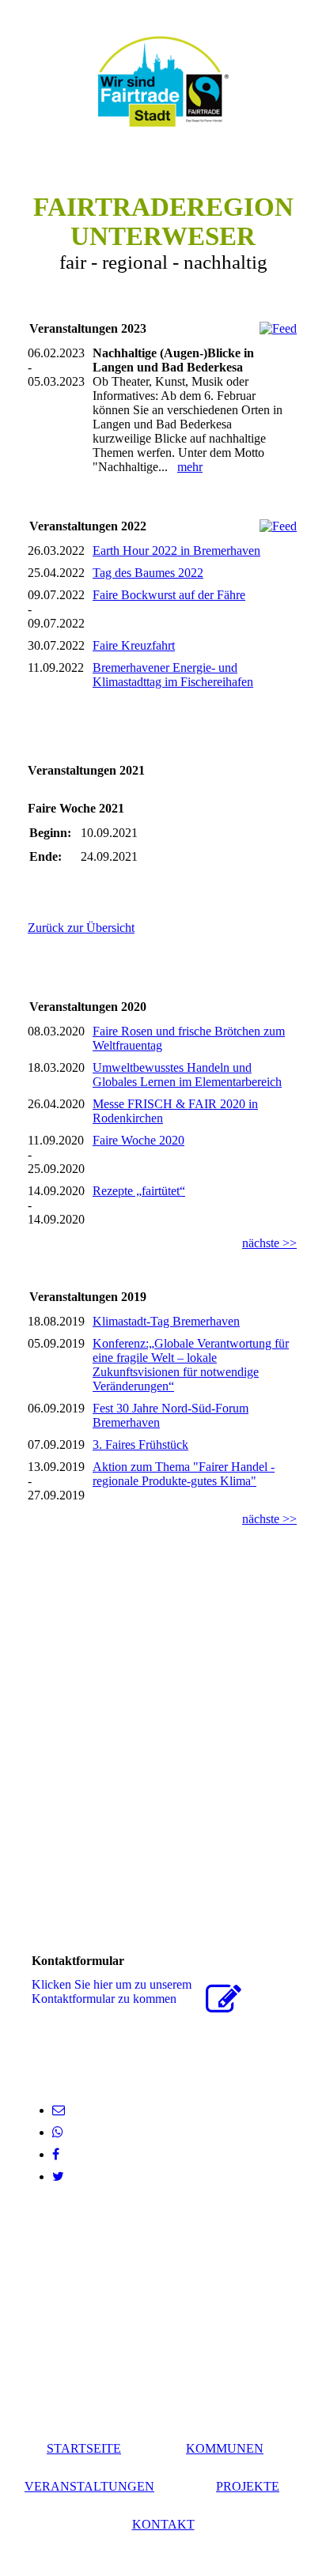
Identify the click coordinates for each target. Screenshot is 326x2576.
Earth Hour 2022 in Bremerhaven (176, 551)
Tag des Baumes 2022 (148, 573)
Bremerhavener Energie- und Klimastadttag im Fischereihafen (173, 675)
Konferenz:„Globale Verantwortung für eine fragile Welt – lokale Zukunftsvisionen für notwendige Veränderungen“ (191, 1365)
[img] (163, 81)
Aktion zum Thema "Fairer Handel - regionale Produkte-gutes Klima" (184, 1474)
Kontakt (163, 2524)
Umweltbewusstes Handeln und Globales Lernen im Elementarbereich (187, 1075)
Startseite (84, 2448)
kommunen (225, 2448)
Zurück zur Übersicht (81, 928)
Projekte (248, 2486)
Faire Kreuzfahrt (134, 645)
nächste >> (269, 1243)
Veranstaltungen (89, 2486)
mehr (190, 467)
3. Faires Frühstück (140, 1445)
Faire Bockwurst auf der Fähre (169, 595)
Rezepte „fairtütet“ (139, 1191)
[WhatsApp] (58, 2132)
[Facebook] (56, 2154)
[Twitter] (58, 2176)
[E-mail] (59, 2110)
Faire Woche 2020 (138, 1140)
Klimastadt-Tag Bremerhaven (166, 1321)
